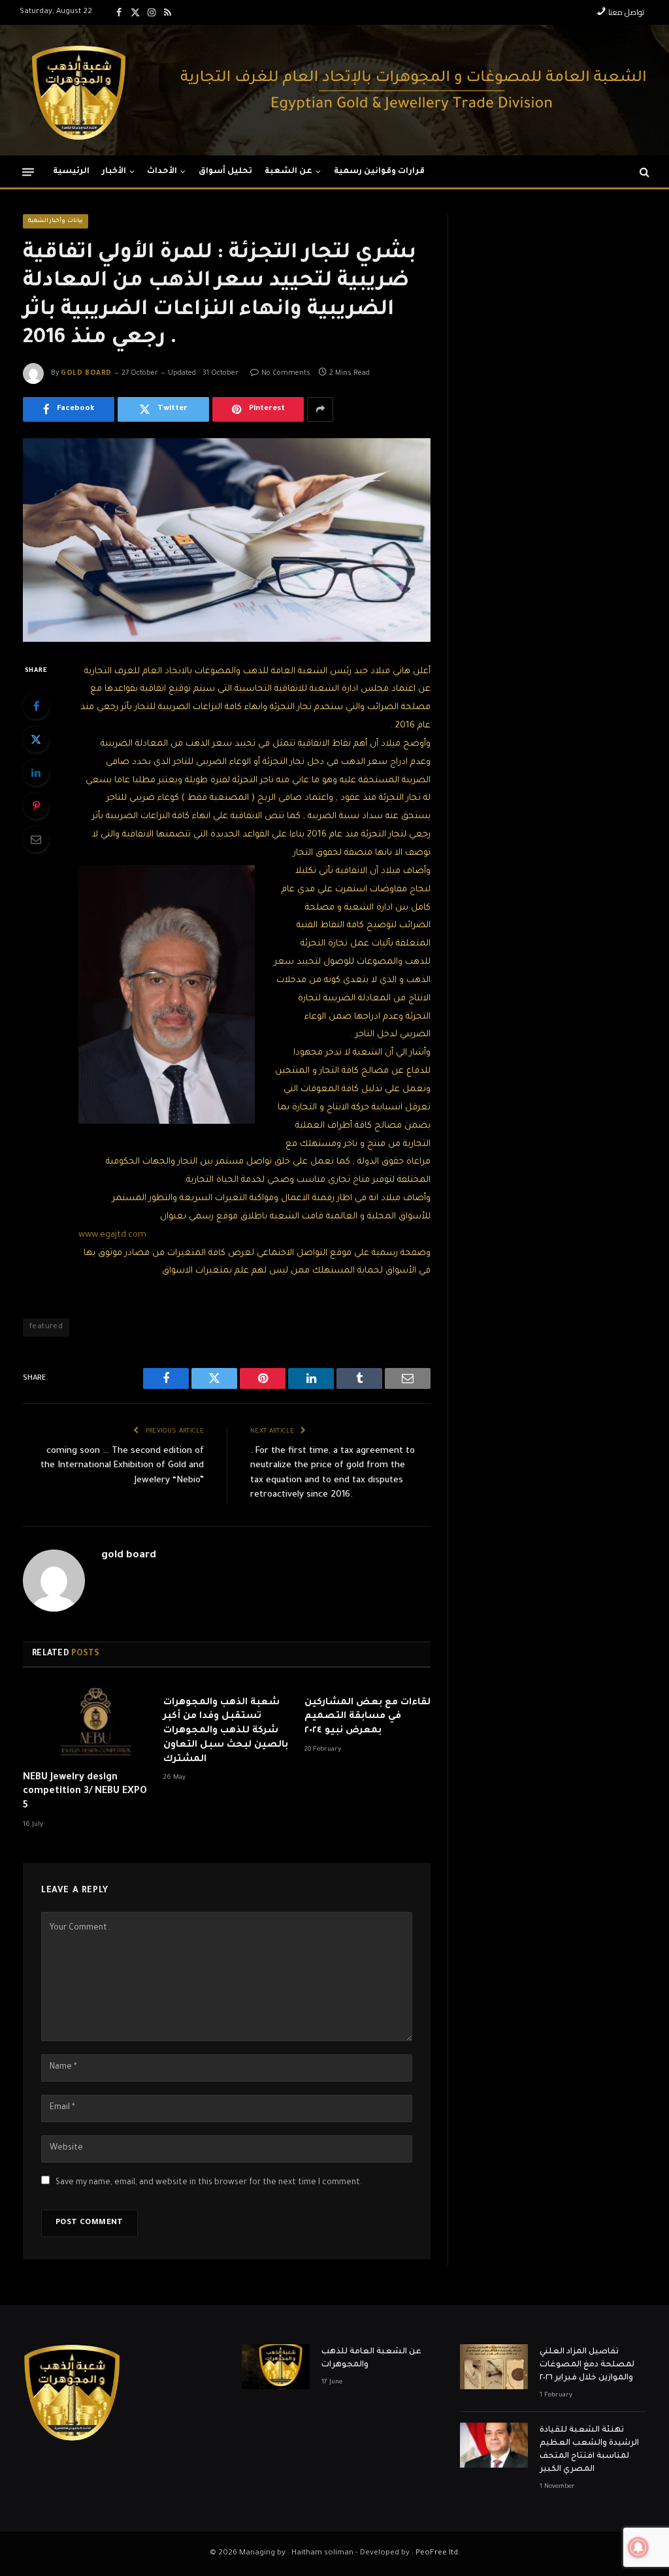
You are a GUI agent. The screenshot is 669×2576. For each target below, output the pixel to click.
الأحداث (162, 172)
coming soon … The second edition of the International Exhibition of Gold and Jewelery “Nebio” (122, 1466)
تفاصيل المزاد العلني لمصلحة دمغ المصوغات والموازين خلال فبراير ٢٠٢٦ (587, 2365)
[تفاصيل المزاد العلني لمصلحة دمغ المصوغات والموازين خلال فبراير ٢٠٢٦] (494, 2367)
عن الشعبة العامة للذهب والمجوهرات (371, 2359)
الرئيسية (71, 172)
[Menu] (28, 171)
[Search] (643, 172)
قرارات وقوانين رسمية (380, 172)
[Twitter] (36, 739)
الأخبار (114, 172)
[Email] (36, 839)
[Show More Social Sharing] (320, 409)
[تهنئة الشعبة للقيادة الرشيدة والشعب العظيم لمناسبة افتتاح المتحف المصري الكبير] (494, 2445)
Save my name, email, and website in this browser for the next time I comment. (209, 2183)
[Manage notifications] (638, 2547)
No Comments (286, 374)
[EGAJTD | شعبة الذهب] (78, 90)
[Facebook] (36, 706)
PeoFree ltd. (438, 2553)
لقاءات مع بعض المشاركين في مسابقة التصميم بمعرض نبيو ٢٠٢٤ (367, 1717)
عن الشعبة (288, 172)
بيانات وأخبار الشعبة (56, 221)
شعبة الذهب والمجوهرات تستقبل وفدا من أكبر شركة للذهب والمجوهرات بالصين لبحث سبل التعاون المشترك (226, 1731)
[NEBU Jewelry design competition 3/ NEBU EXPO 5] (86, 1724)
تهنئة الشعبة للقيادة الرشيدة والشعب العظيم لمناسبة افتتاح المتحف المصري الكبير (589, 2450)
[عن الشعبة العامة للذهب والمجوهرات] (276, 2367)
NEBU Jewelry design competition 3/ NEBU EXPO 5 (85, 1792)
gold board (86, 374)
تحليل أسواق (225, 172)
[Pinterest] (36, 806)
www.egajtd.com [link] (112, 1235)
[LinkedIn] (36, 772)
